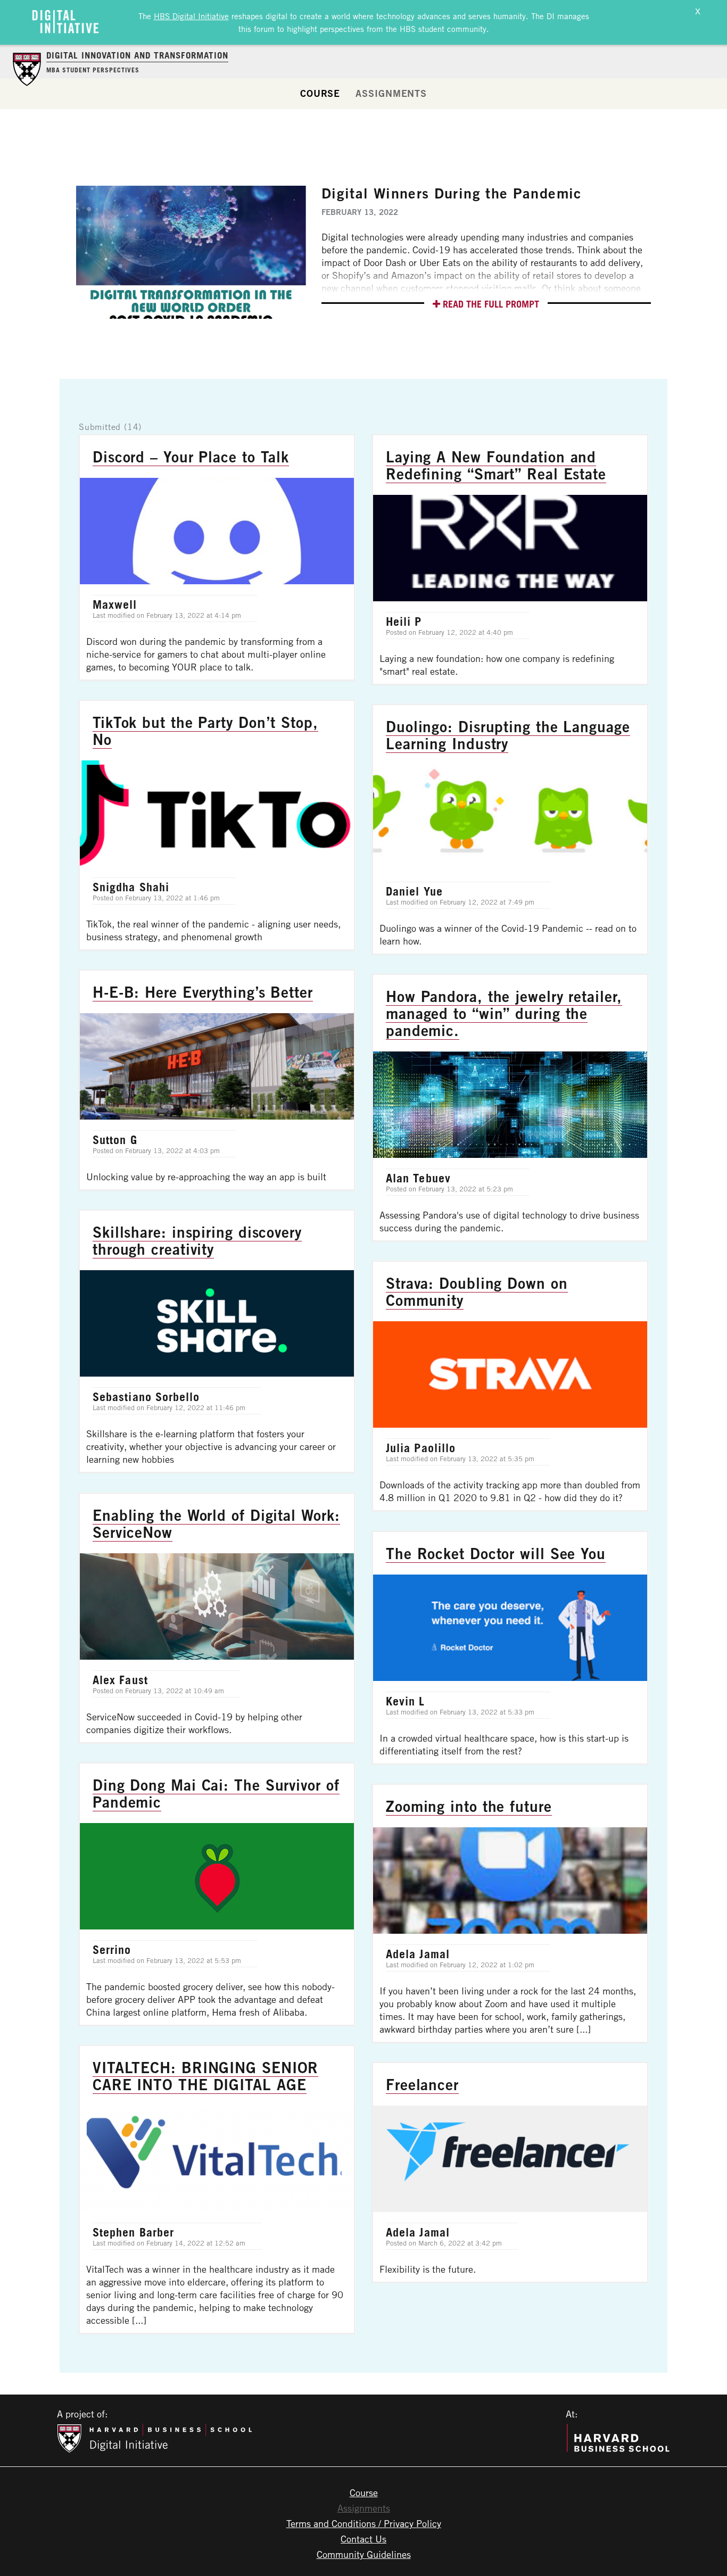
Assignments (391, 93)
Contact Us (363, 2539)
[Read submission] (217, 557)
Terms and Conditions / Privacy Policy (364, 2523)
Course (320, 93)
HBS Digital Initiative (191, 16)
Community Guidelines (364, 2554)
